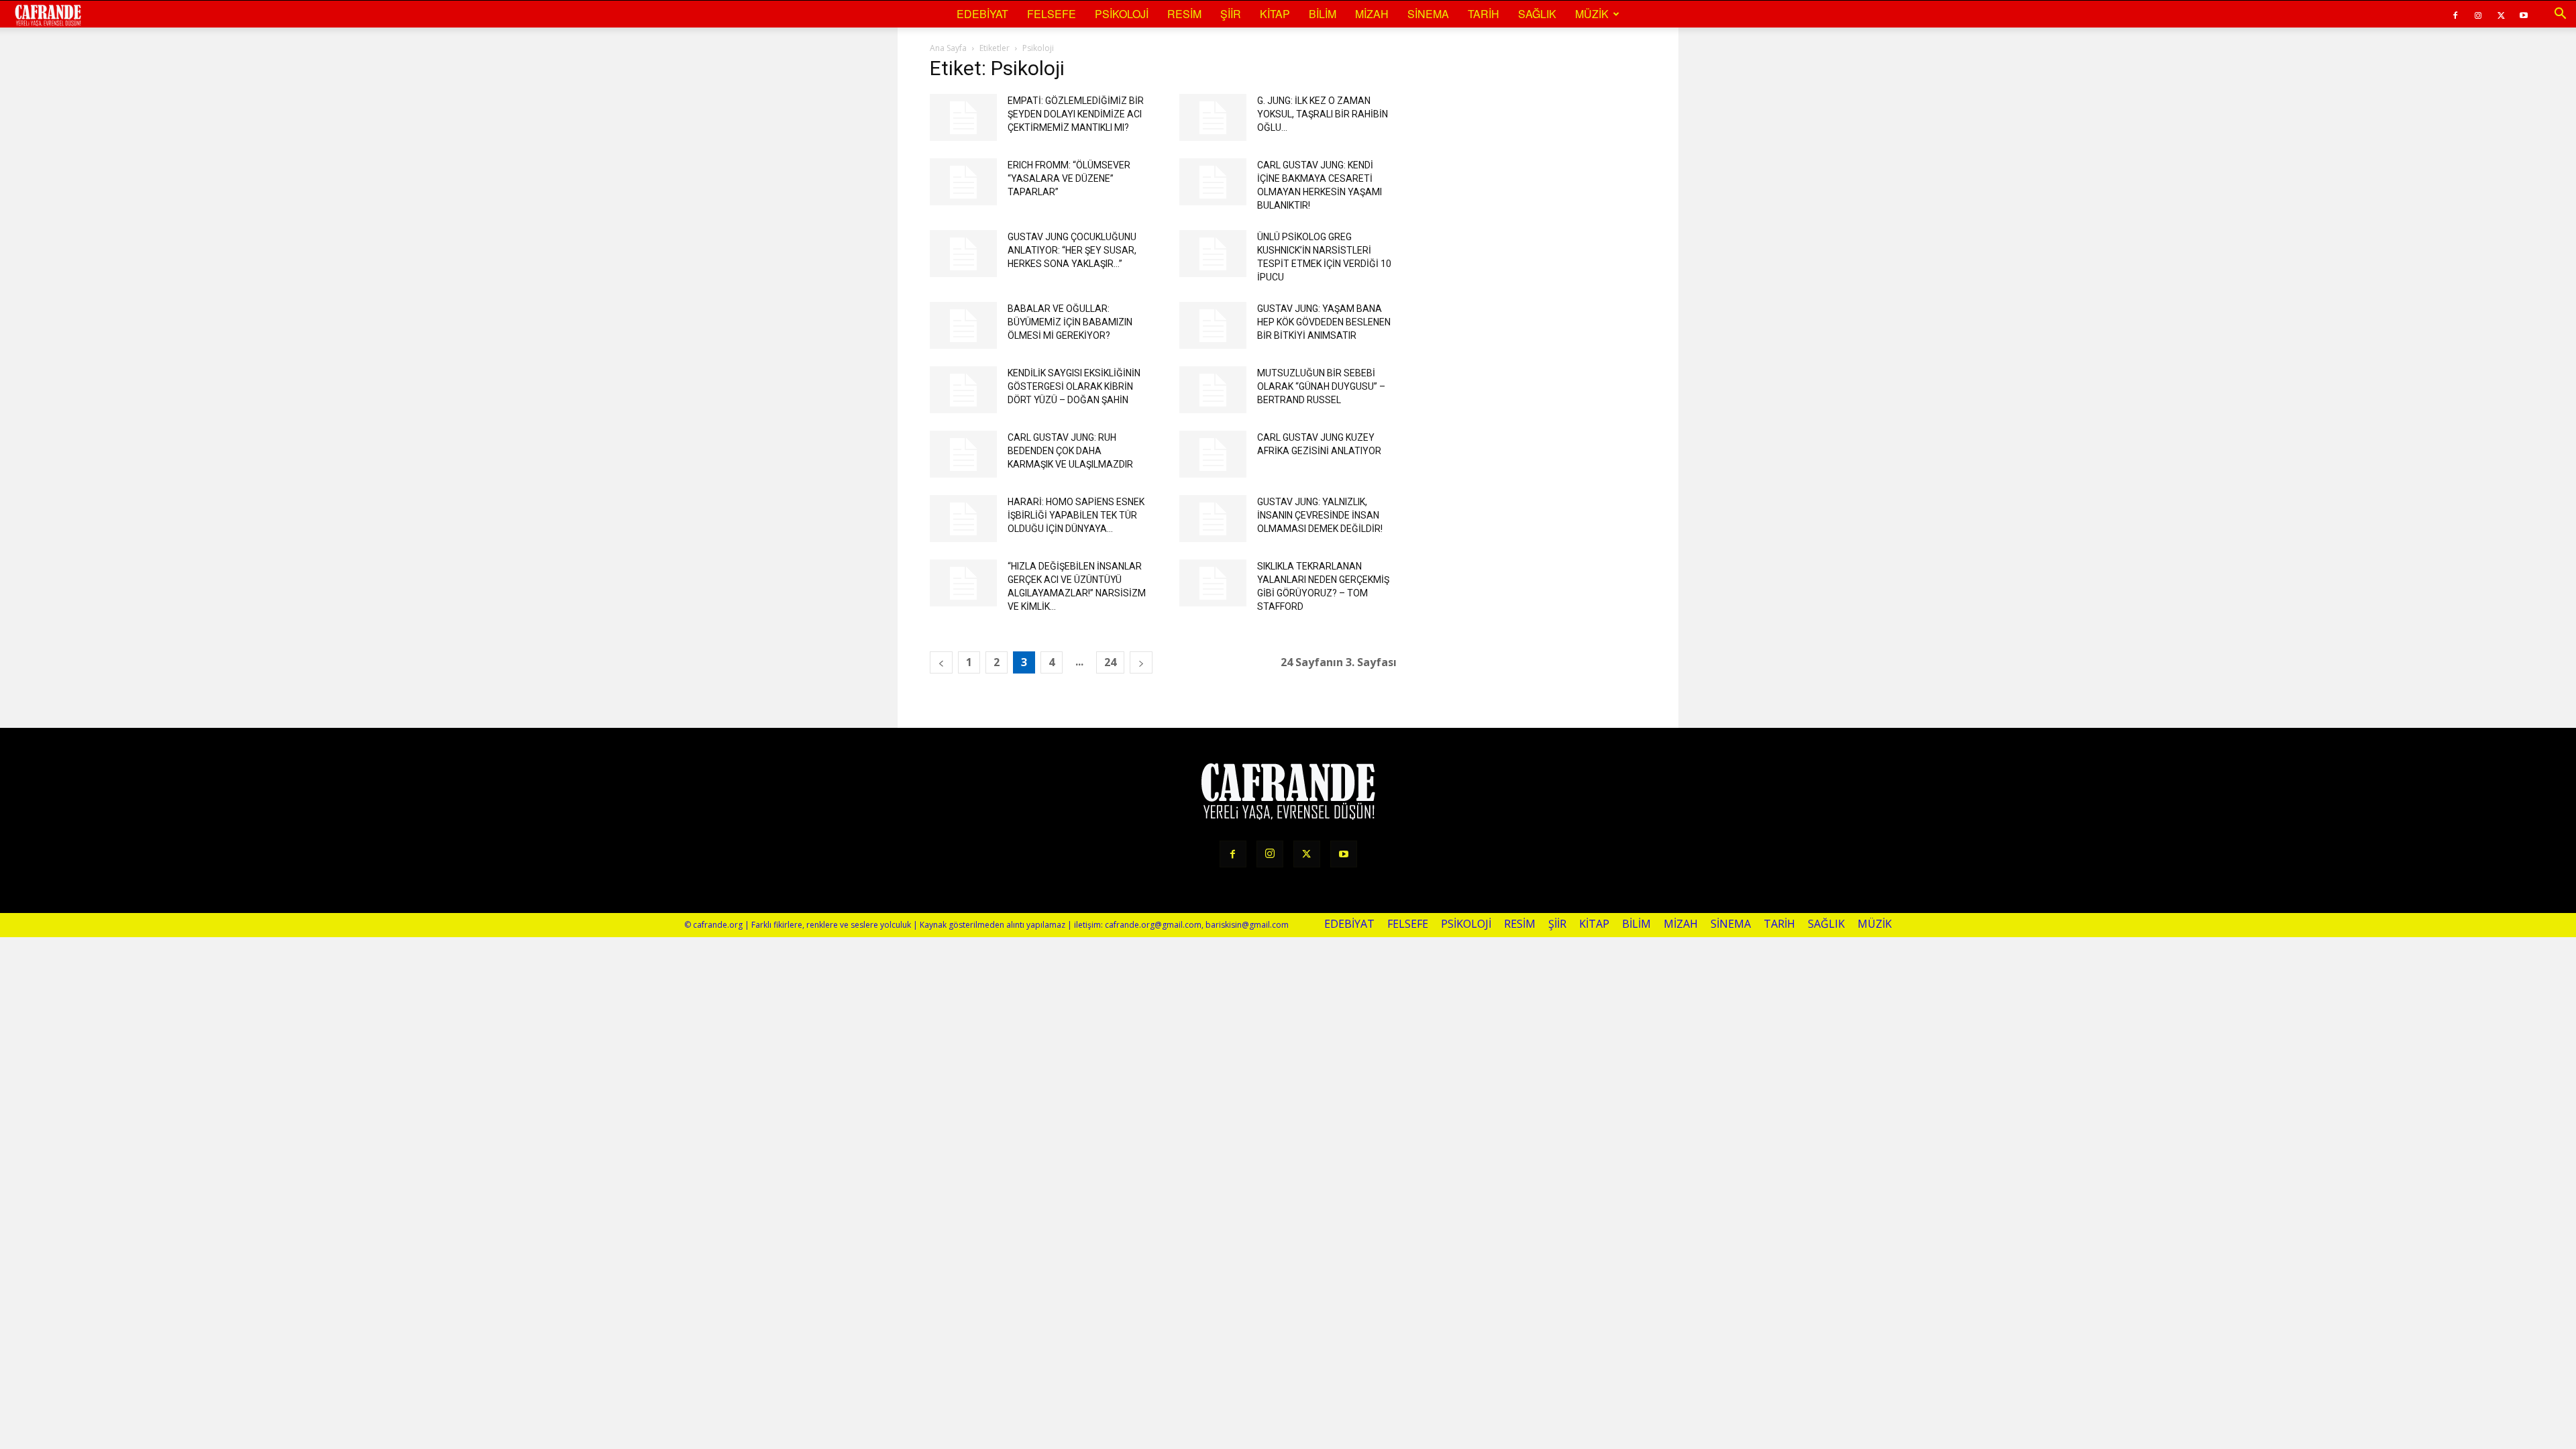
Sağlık (1537, 14)
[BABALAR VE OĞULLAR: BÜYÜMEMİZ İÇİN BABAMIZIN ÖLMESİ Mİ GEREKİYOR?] (963, 325)
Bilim (1323, 14)
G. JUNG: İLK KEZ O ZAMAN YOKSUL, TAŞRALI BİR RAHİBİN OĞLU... (1323, 114)
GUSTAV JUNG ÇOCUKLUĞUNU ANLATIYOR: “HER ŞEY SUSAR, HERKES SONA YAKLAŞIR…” (1072, 250)
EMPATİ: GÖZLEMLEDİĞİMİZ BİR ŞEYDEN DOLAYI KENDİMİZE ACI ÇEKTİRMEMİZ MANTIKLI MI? (1076, 114)
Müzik (1592, 14)
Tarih (1484, 14)
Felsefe (1052, 14)
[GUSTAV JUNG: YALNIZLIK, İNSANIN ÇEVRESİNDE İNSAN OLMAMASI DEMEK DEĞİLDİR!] (1213, 519)
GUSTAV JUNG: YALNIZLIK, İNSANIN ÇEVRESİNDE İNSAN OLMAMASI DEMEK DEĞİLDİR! (1320, 515)
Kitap (1275, 14)
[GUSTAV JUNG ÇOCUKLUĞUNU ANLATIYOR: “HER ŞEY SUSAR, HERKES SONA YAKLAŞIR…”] (963, 254)
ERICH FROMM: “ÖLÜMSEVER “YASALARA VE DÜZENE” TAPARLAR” (1069, 178)
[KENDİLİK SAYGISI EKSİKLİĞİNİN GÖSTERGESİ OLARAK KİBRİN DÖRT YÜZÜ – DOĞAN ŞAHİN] (963, 390)
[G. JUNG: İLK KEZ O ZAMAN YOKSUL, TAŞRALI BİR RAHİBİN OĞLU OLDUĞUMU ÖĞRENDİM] (1213, 117)
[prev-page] (941, 662)
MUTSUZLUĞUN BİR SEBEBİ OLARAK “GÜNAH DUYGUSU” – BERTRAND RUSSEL (1321, 386)
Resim (1184, 14)
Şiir (1231, 14)
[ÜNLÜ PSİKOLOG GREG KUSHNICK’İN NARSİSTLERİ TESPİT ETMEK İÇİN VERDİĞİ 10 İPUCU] (1213, 254)
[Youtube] (2524, 14)
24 (1110, 662)
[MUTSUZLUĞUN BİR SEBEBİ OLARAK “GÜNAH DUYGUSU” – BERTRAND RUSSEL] (1213, 390)
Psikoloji (1122, 14)
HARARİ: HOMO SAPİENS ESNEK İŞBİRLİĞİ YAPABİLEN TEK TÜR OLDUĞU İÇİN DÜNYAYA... (1076, 515)
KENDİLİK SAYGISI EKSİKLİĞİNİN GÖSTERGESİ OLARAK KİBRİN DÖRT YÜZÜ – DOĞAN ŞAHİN (1074, 386)
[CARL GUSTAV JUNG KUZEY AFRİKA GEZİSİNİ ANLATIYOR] (1213, 454)
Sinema (1428, 14)
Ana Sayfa (948, 48)
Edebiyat (982, 14)
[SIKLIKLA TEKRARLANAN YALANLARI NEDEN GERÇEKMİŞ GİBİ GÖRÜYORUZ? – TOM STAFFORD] (1213, 583)
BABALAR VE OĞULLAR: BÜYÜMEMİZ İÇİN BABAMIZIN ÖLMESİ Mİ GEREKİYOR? (1070, 322)
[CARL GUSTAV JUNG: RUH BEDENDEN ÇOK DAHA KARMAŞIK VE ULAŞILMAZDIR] (963, 454)
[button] (2560, 14)
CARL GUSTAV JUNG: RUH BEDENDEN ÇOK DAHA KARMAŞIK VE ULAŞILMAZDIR (1070, 451)
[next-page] (1141, 662)
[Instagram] (2478, 14)
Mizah (1372, 14)
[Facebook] (2455, 14)
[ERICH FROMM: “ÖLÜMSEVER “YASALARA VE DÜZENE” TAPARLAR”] (963, 182)
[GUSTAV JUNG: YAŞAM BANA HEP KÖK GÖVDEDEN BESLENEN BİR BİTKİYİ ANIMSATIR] (1213, 325)
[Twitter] (2501, 14)
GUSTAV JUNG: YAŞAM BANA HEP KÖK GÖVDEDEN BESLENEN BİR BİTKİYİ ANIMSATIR (1324, 322)
